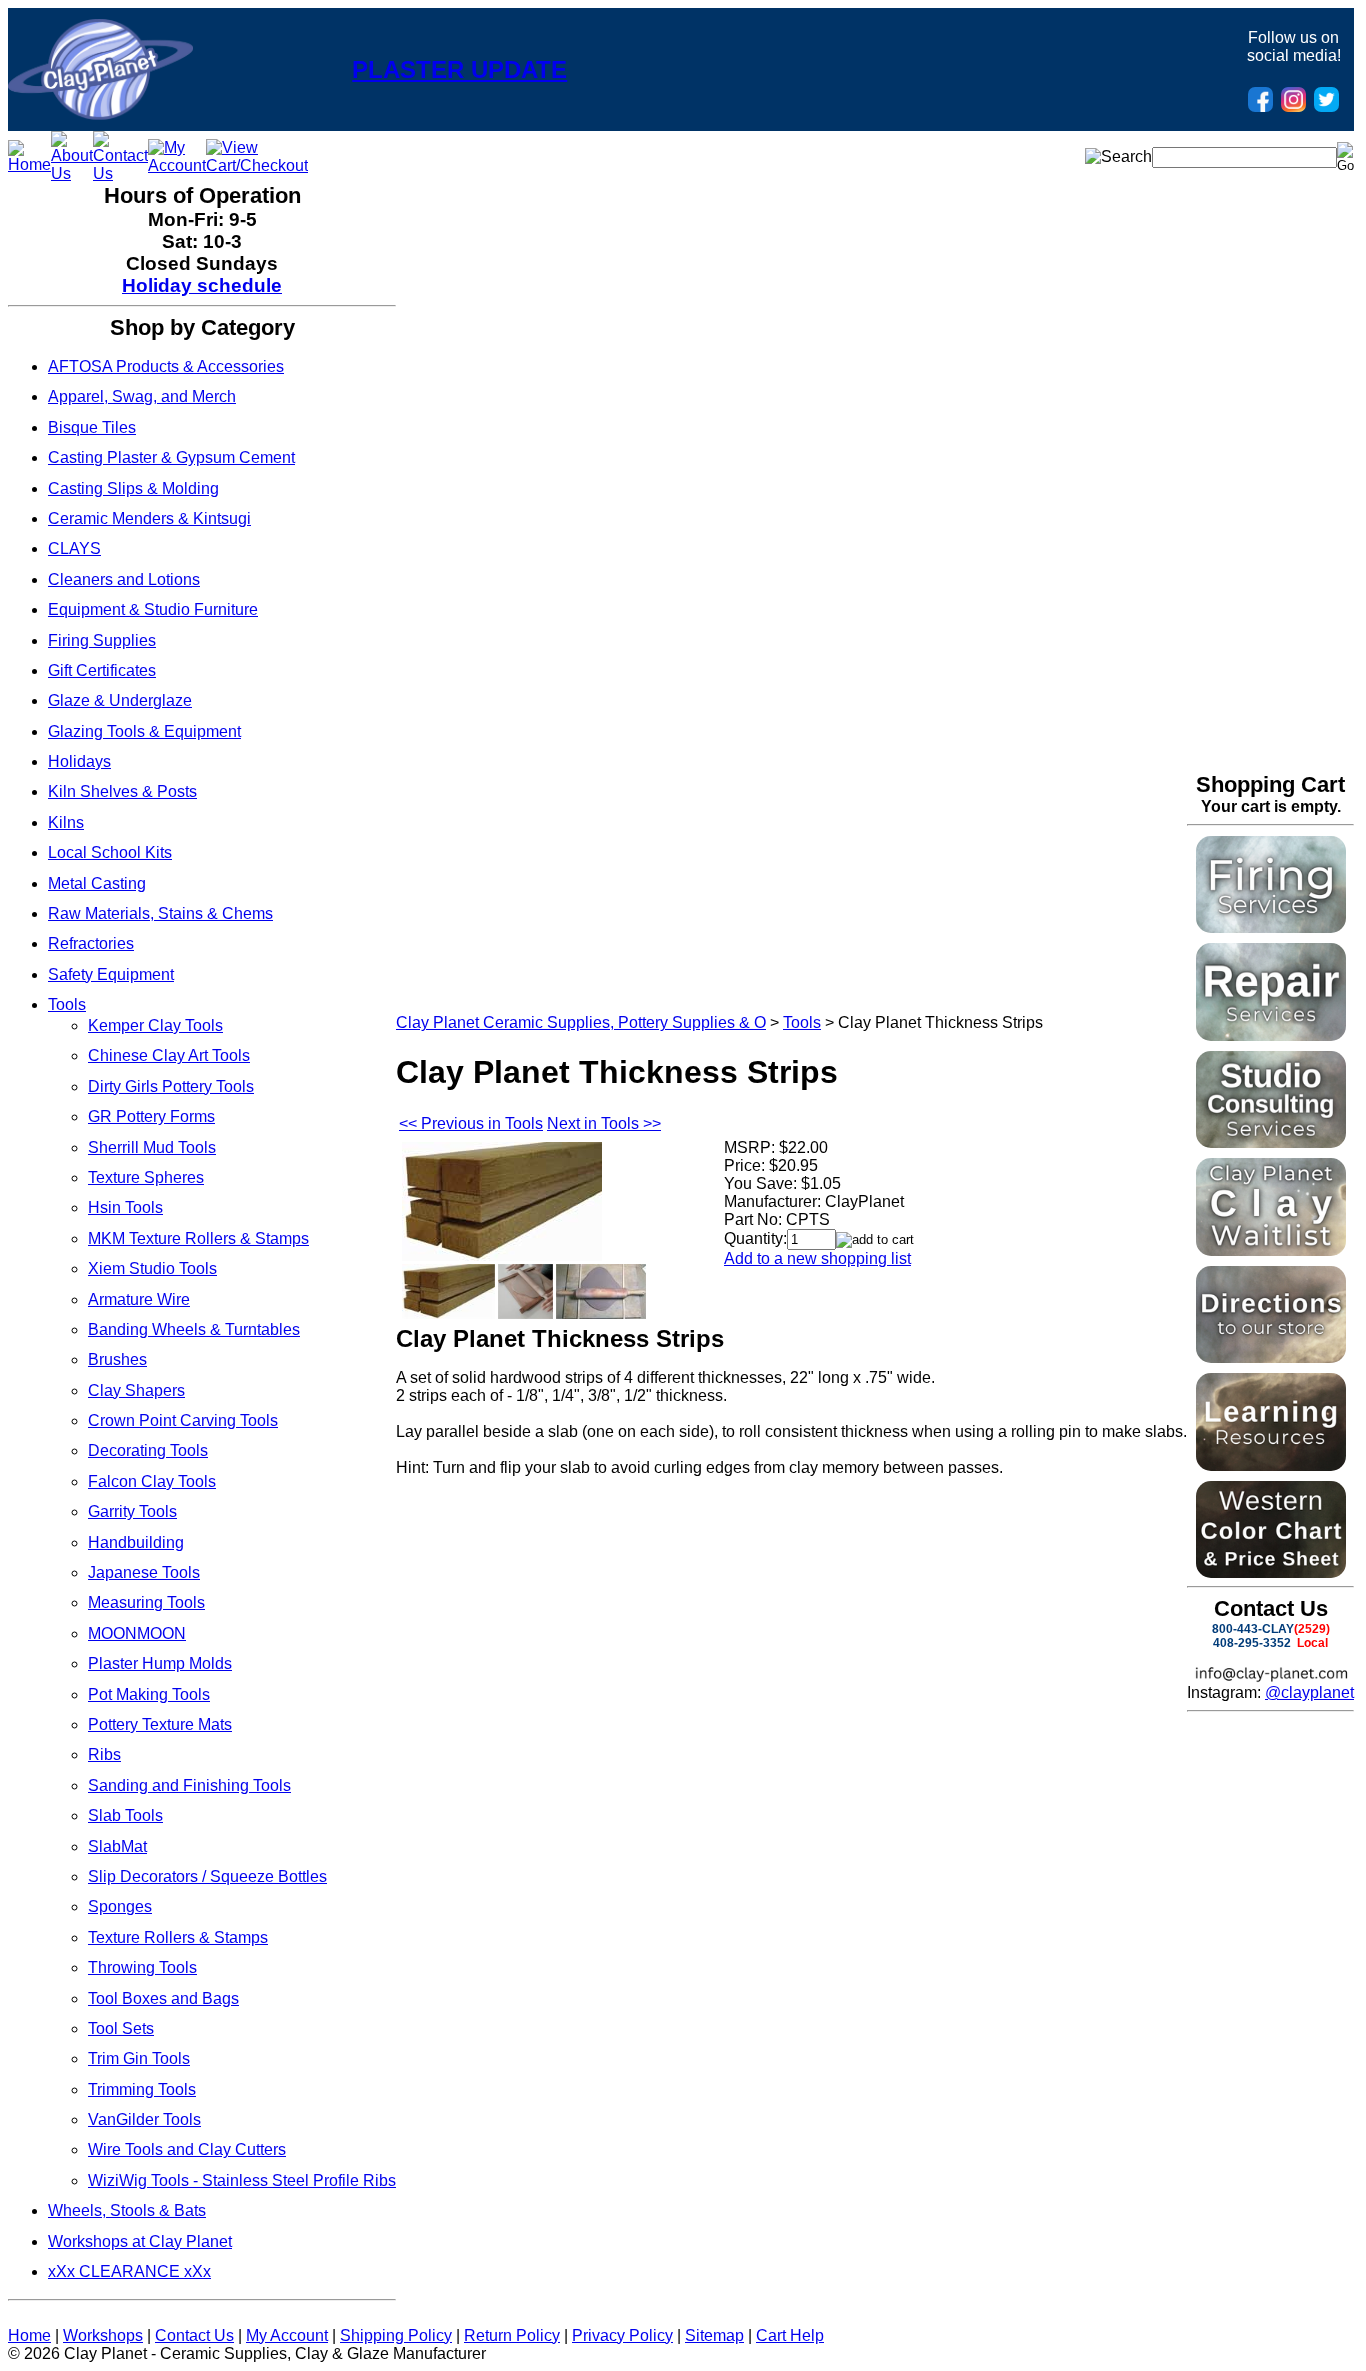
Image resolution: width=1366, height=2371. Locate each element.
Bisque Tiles (92, 427)
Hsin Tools (125, 1207)
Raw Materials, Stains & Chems (160, 913)
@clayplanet (1309, 1692)
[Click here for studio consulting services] (1271, 1142)
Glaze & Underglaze (120, 700)
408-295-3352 (1252, 1643)
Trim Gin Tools (139, 2058)
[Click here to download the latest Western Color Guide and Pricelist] (1271, 1572)
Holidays (79, 761)
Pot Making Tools (149, 1694)
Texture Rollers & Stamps (178, 1937)
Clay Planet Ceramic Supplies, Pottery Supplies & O (581, 1022)
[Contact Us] (120, 173)
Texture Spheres (146, 1177)
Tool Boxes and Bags (163, 1998)
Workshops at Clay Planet (140, 2241)
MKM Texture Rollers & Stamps (198, 1238)
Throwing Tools (142, 1967)
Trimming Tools (142, 2089)
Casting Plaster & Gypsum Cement (171, 457)
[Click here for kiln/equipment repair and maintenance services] (1271, 1035)
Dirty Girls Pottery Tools (171, 1086)
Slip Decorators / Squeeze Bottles (207, 1876)
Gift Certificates (102, 670)
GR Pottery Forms (151, 1116)
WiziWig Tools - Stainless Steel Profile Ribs (242, 2180)
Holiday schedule (202, 285)
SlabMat (117, 1846)
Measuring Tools (146, 1602)
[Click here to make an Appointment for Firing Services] (1271, 927)
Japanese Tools (144, 1572)
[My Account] (177, 165)
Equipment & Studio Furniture (153, 609)
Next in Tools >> (604, 1123)
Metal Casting (97, 883)
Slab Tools (125, 1815)
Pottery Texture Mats (160, 1724)
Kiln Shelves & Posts (122, 791)
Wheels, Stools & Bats (127, 2210)
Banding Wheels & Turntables (194, 1329)
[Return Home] (100, 114)
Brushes (117, 1359)
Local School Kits (110, 852)
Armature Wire (139, 1299)
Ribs (104, 1754)
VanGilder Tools (144, 2119)
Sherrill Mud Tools (152, 1147)
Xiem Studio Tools (152, 1268)
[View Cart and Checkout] (257, 165)
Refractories (91, 943)
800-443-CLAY (1253, 1629)
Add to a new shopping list (817, 1258)
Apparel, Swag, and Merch (142, 396)
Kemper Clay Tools (155, 1025)
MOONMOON (137, 1633)
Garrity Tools (132, 1511)
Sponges (120, 1906)
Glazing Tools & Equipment (144, 731)
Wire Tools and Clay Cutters (187, 2149)
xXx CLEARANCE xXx (129, 2271)
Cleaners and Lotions (124, 579)
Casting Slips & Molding (133, 488)
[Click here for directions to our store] (1271, 1357)
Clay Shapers (136, 1390)
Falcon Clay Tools (152, 1481)
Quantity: (755, 1238)
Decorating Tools (148, 1450)
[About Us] (72, 173)
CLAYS (74, 548)
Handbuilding (136, 1542)
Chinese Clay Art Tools (169, 1055)
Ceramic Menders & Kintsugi (149, 518)
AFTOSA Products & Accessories (166, 366)
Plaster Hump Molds (160, 1663)
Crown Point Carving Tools (183, 1420)
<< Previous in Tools (471, 1123)
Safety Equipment (111, 974)
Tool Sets (121, 2028)
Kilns (66, 822)
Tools (67, 1004)
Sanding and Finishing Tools (189, 1785)
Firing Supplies (102, 640)
